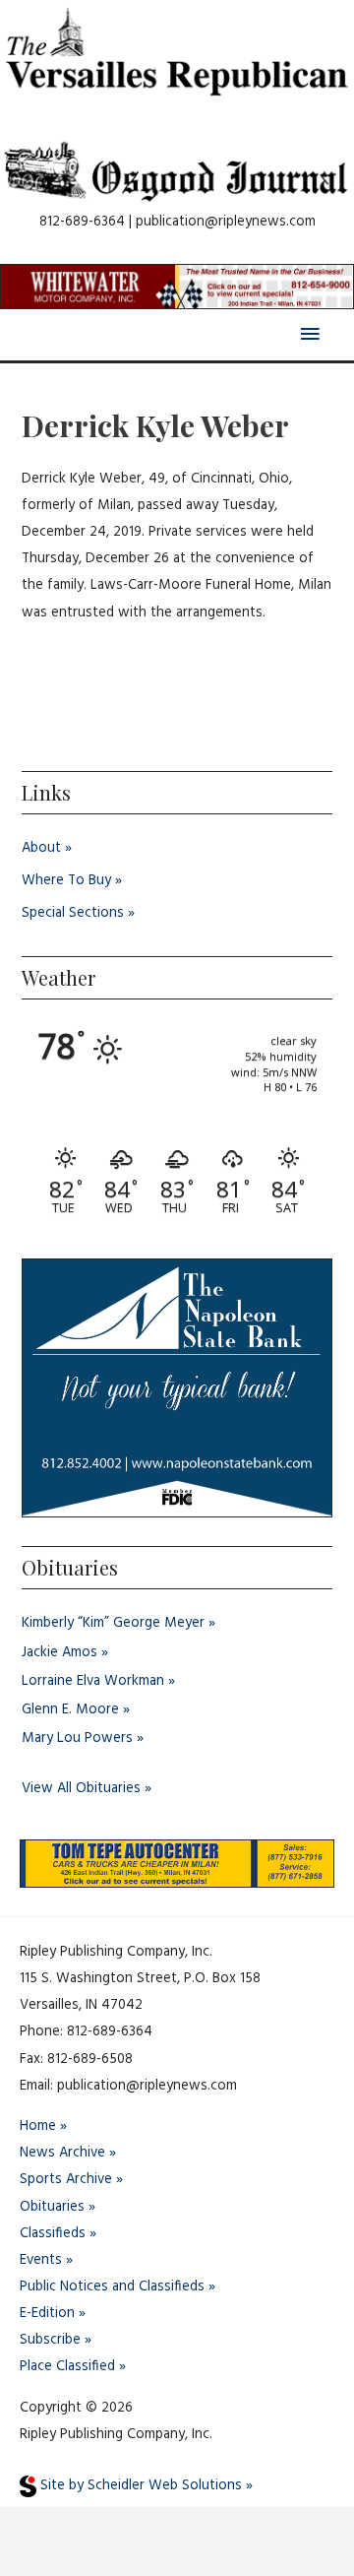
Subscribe (50, 2340)
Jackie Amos (59, 1653)
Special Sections (73, 913)
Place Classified (67, 2367)
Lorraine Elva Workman (93, 1681)
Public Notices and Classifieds (112, 2287)
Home (38, 2126)
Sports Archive (66, 2180)
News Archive (62, 2153)
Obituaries (52, 2207)
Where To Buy (66, 881)
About (41, 848)
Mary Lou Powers (77, 1739)
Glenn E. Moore (70, 1710)
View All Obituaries (81, 1789)
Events (41, 2260)
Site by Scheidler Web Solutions (139, 2486)
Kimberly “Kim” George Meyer (113, 1623)
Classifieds (53, 2234)
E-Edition (47, 2314)
